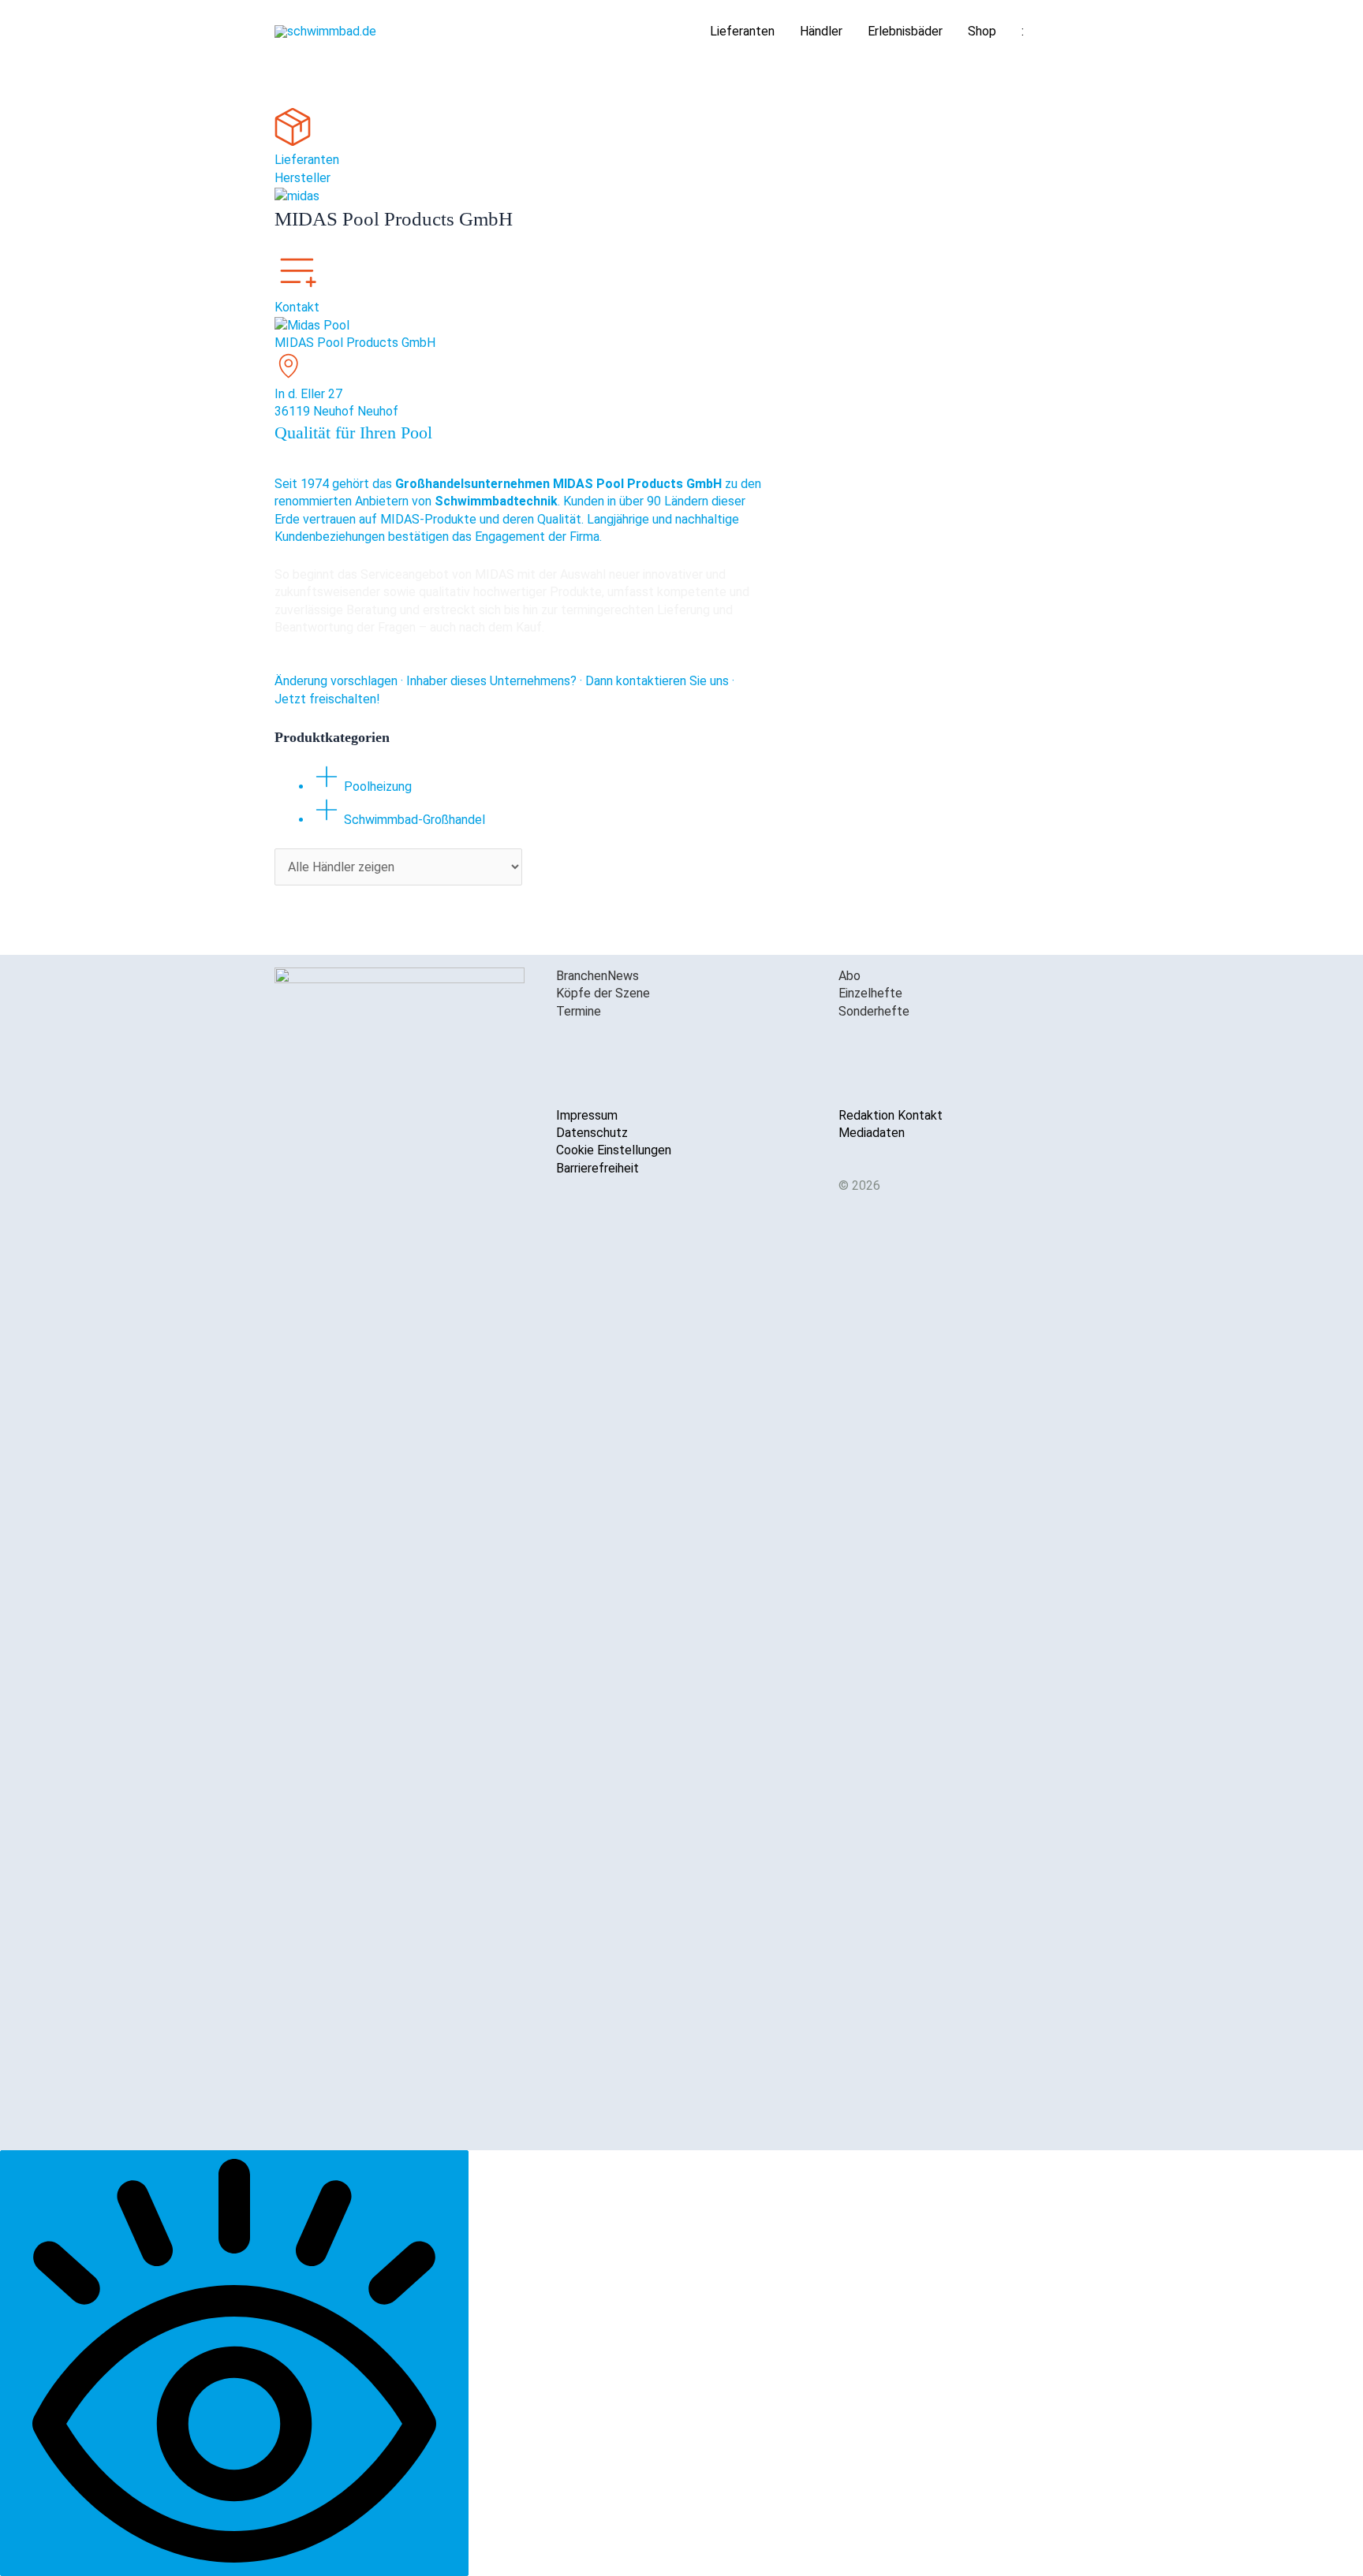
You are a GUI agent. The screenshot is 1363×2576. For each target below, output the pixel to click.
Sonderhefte (874, 1011)
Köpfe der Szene (603, 993)
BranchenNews (597, 976)
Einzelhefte (870, 993)
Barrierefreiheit (597, 1168)
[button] (1070, 32)
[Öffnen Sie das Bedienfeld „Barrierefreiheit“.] (234, 2363)
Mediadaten (872, 1133)
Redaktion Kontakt (891, 1115)
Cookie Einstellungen (614, 1150)
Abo (850, 976)
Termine (579, 1011)
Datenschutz (592, 1133)
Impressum (587, 1115)
